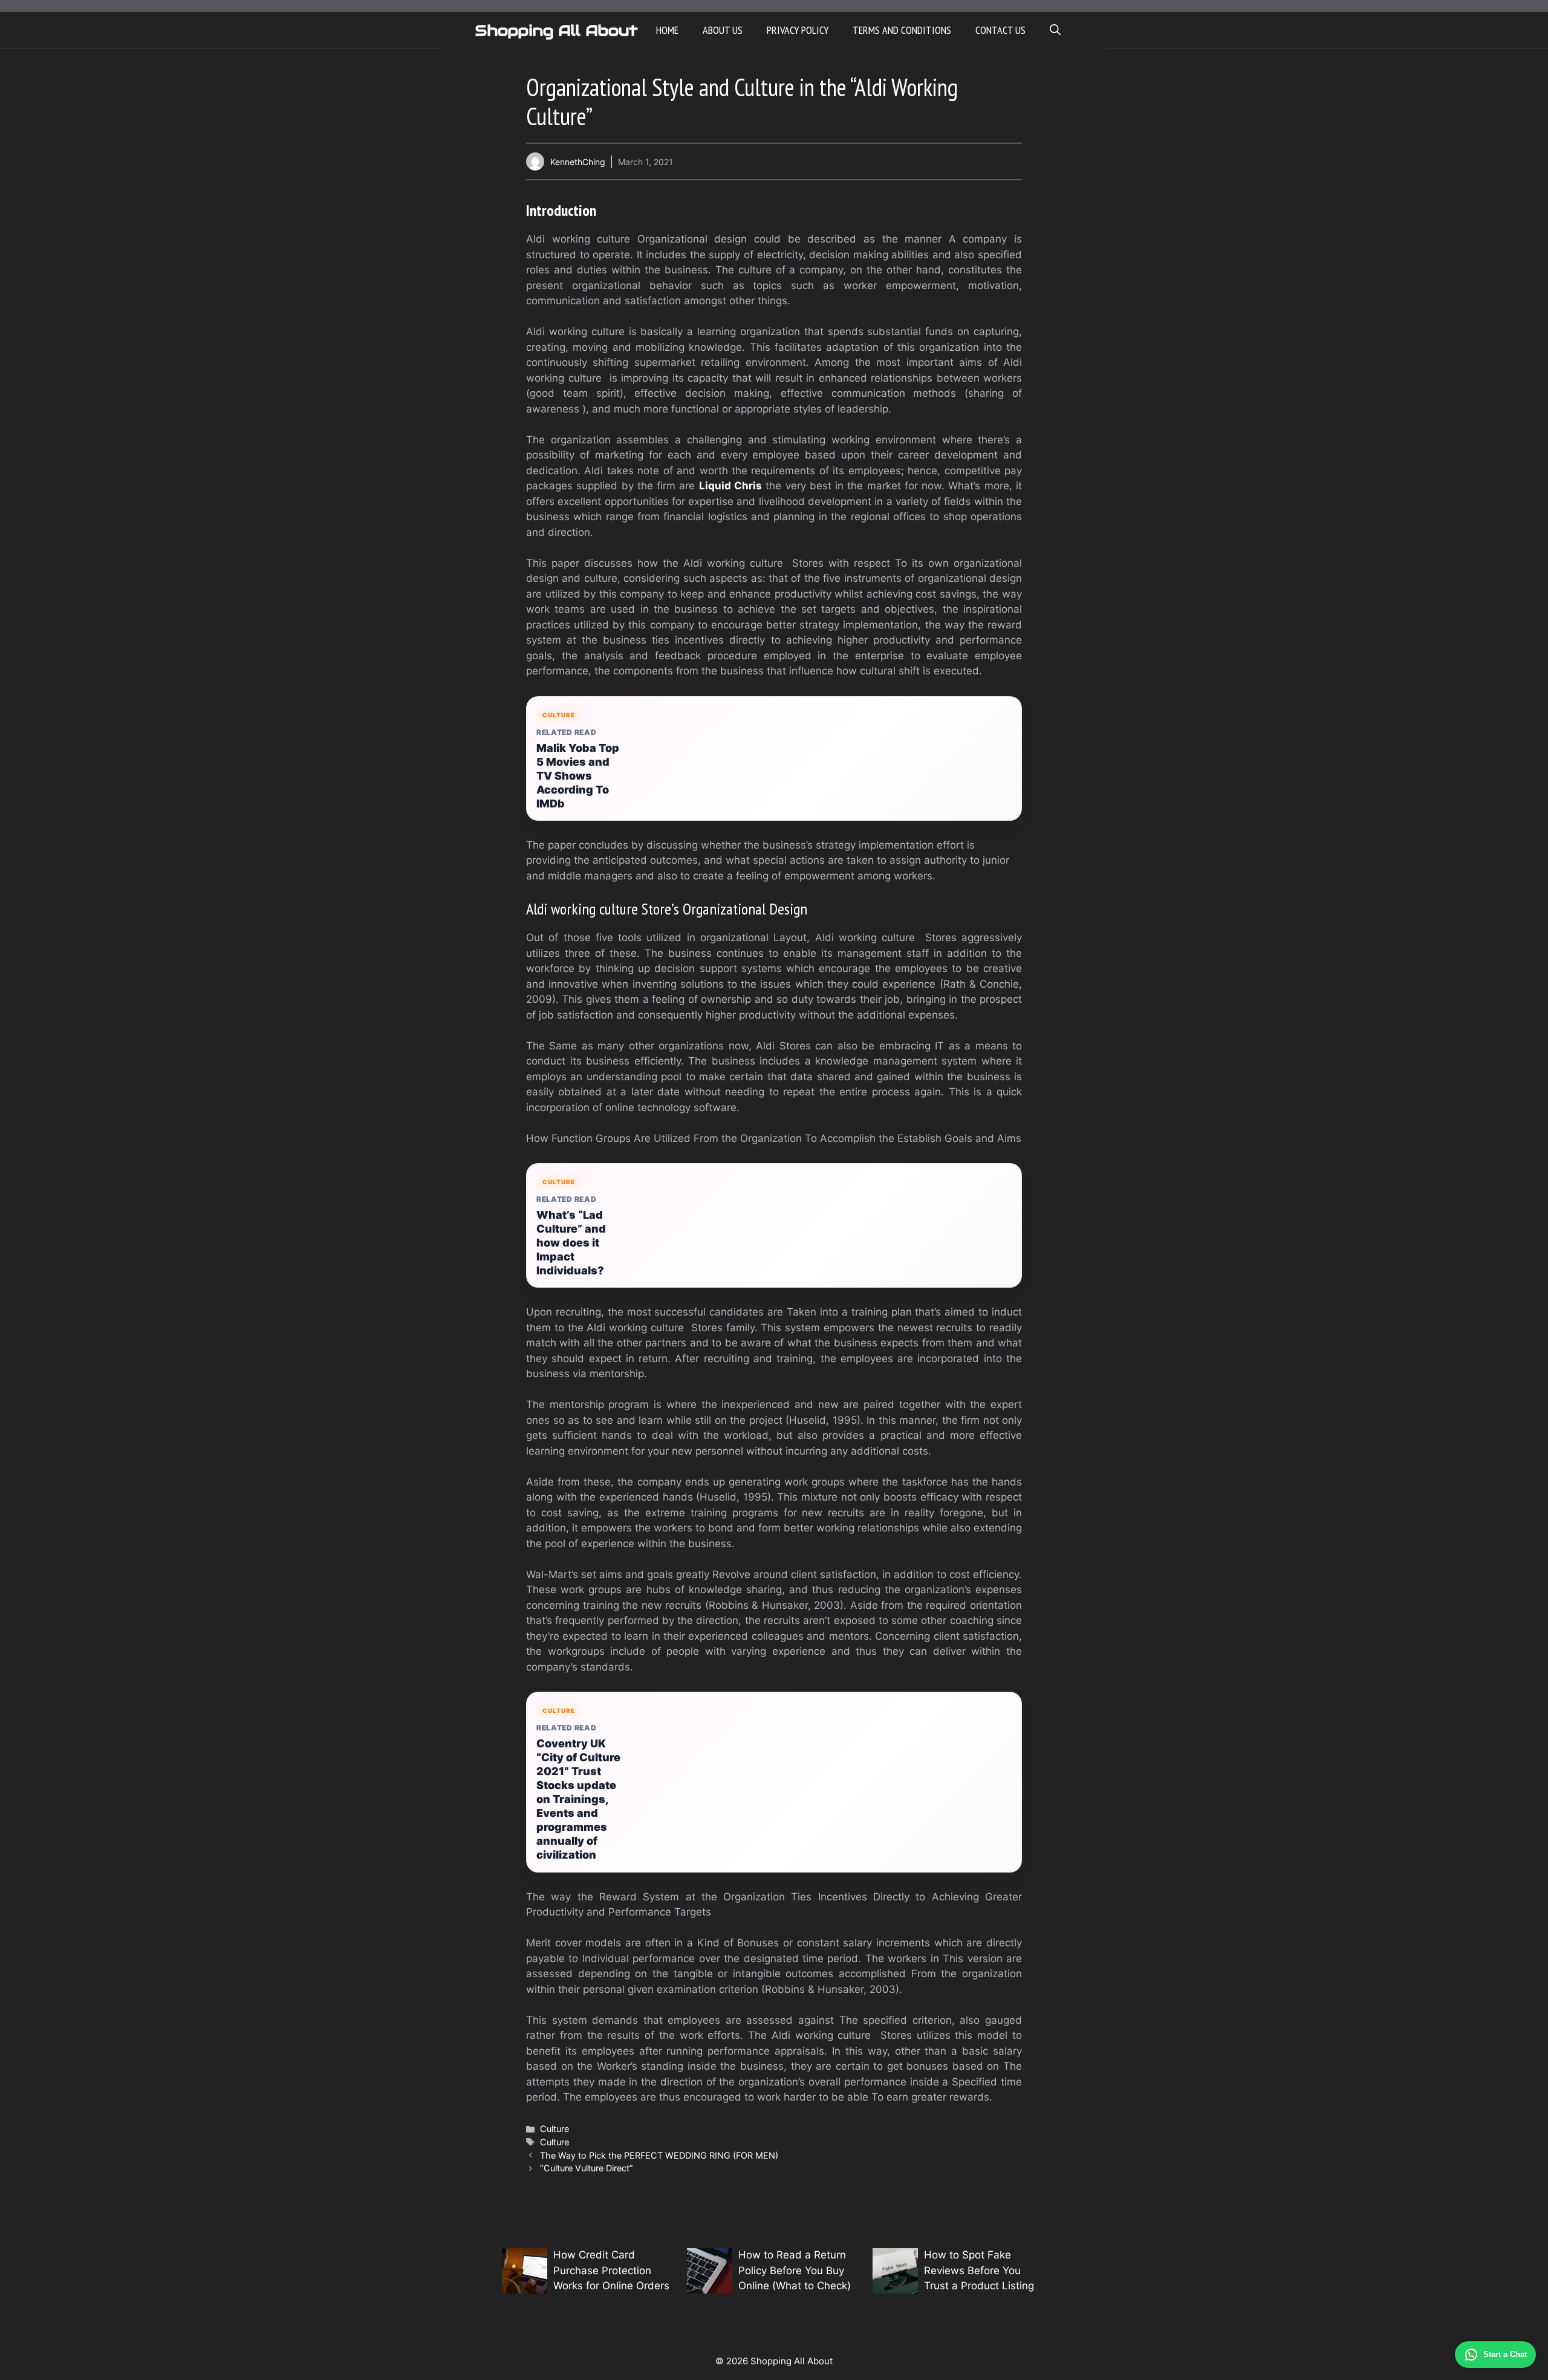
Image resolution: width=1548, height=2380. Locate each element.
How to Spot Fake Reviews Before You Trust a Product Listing (979, 2270)
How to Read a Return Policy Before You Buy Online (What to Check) (795, 2270)
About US (723, 30)
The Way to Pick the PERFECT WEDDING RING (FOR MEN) (659, 2155)
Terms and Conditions (902, 30)
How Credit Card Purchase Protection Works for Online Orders (611, 2270)
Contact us (1000, 30)
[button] (1055, 30)
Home (667, 30)
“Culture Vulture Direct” (587, 2168)
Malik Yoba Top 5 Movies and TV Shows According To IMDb (578, 776)
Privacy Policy (798, 30)
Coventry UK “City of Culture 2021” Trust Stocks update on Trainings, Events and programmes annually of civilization (578, 1799)
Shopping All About (557, 30)
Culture (554, 2129)
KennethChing (578, 162)
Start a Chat (1505, 2354)
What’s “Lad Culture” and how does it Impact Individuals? (571, 1243)
